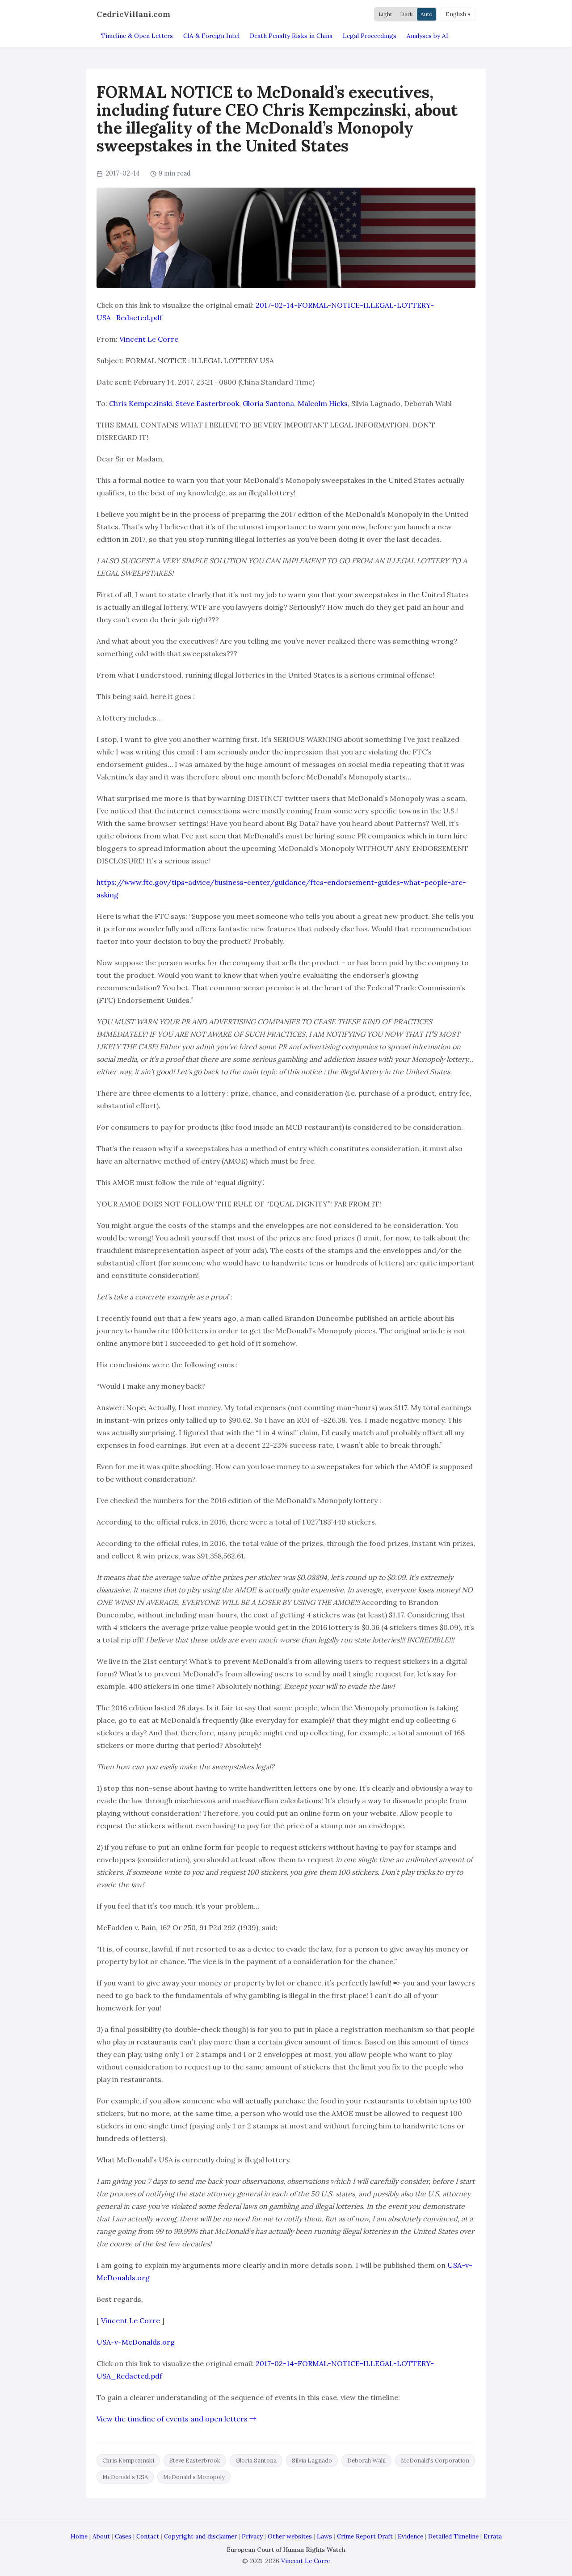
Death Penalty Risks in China (291, 36)
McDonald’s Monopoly (194, 2477)
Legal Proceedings (370, 36)
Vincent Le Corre (149, 339)
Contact (148, 2536)
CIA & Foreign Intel (211, 36)
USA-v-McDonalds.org (136, 2342)
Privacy (252, 2536)
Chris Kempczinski (141, 403)
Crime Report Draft (365, 2536)
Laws (324, 2536)
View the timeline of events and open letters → (177, 2419)
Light (385, 14)
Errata (493, 2536)
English (456, 14)
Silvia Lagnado (312, 2461)
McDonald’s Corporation (435, 2461)
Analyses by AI (427, 36)
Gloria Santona (268, 403)
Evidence (410, 2536)
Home (79, 2536)
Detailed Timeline (453, 2536)
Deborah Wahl (366, 2461)
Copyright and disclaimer (200, 2536)
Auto (427, 14)
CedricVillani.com (133, 14)
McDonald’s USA (125, 2477)
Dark (406, 14)
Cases (123, 2536)
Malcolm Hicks (323, 403)
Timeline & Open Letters (137, 36)
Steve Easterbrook (207, 403)
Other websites (290, 2536)
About (101, 2536)
